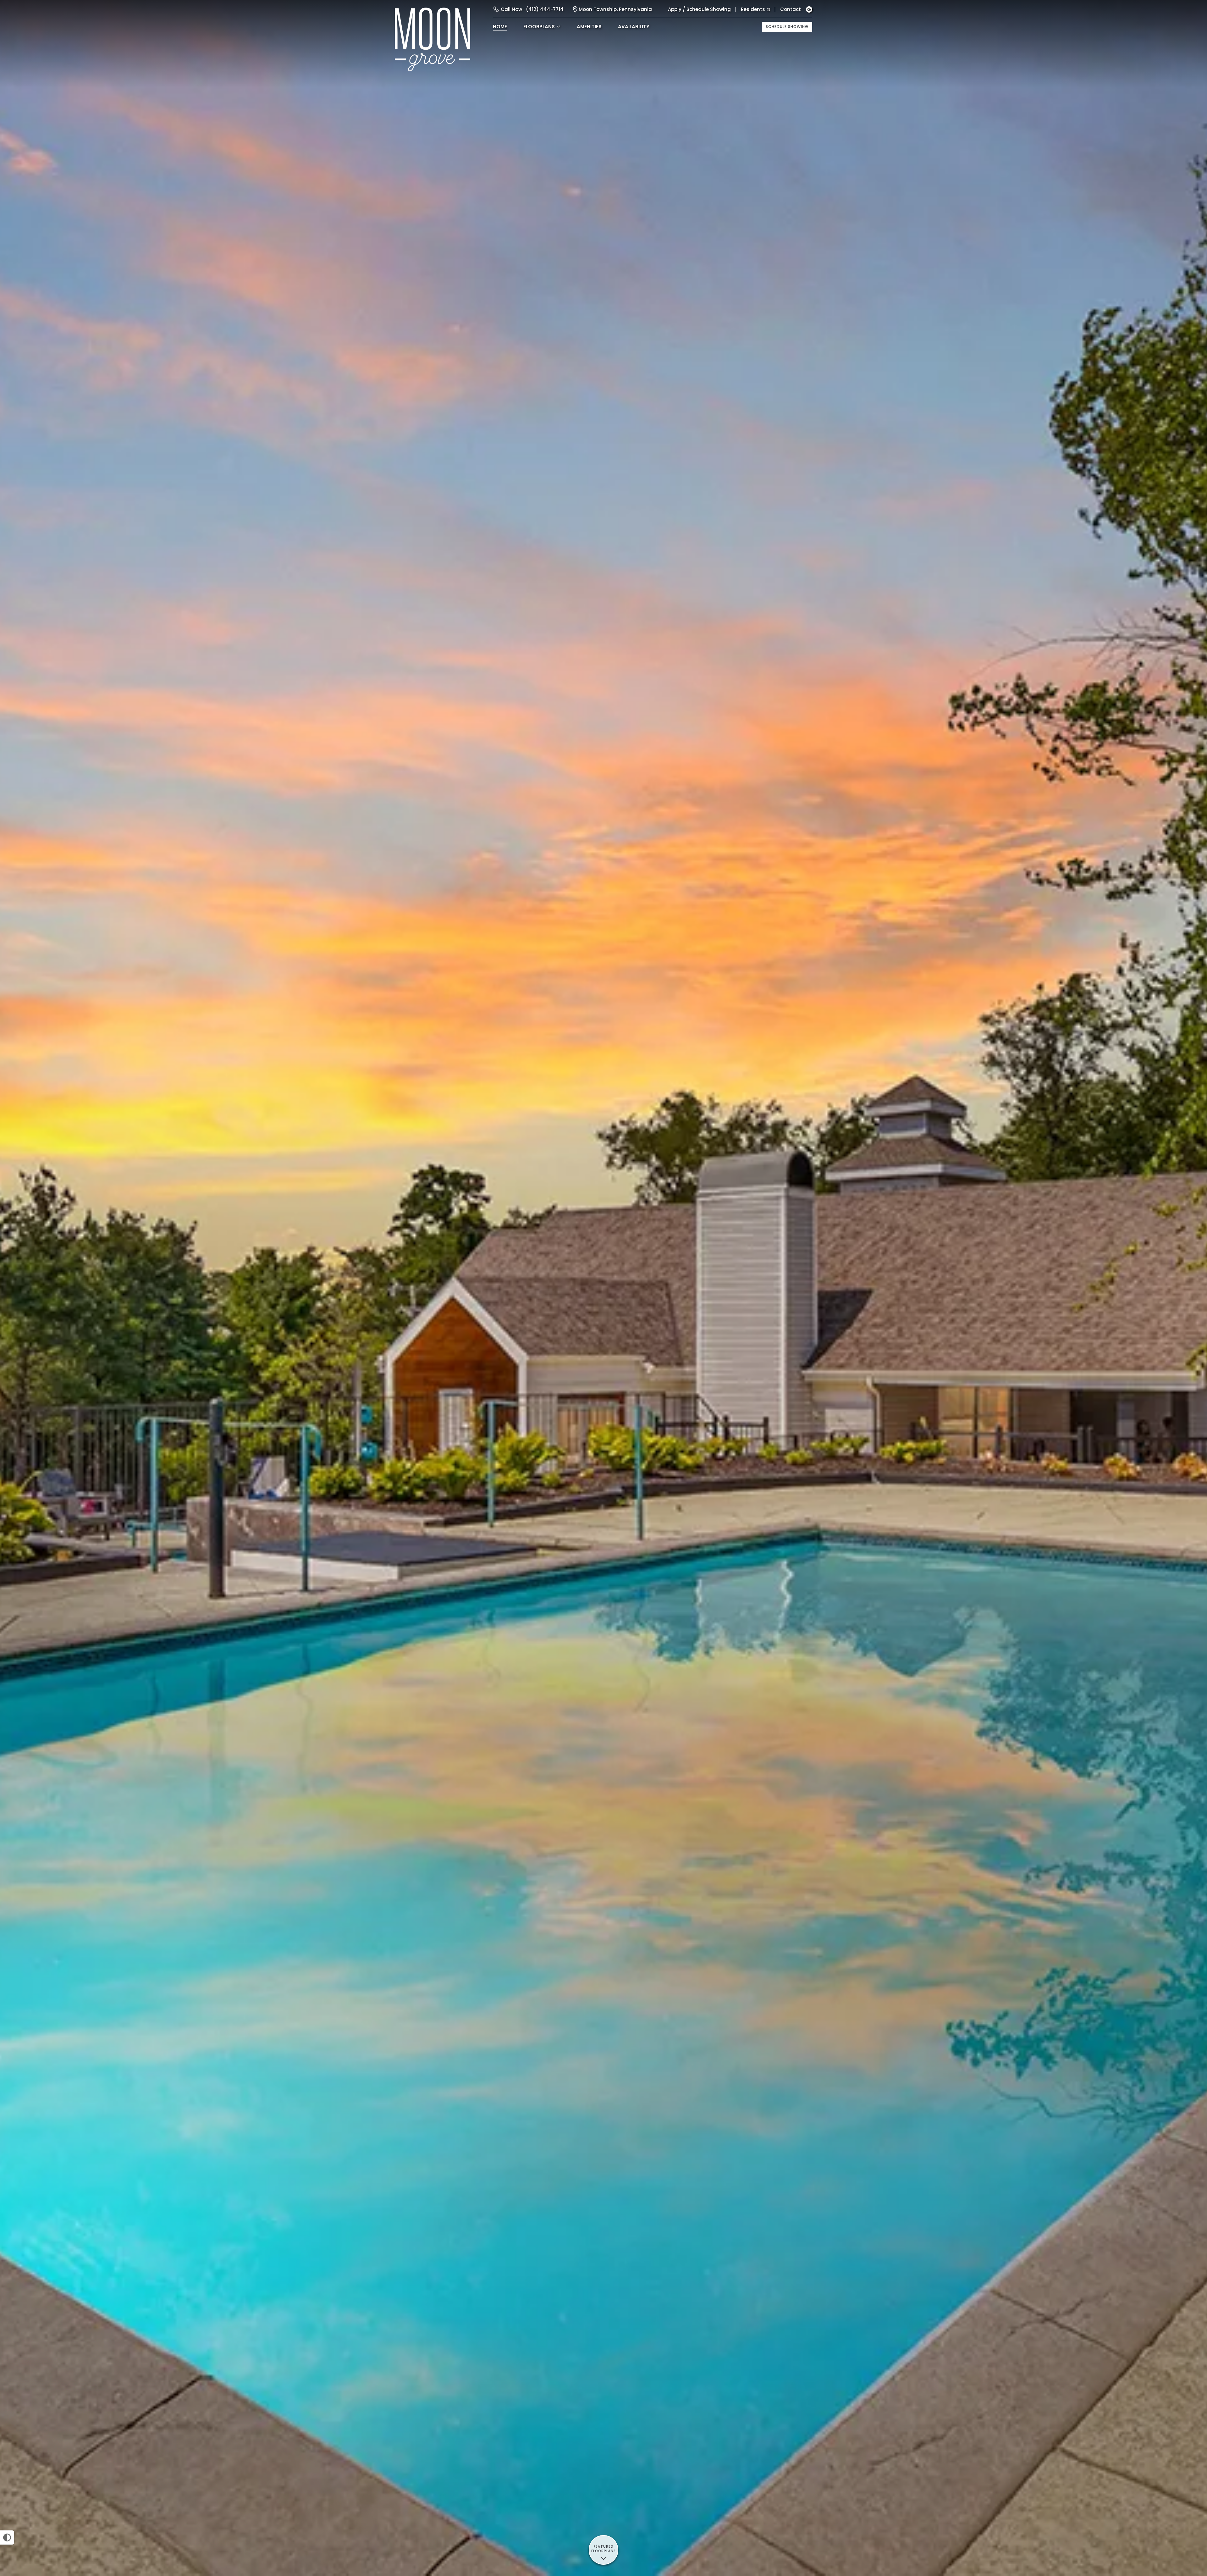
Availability (634, 27)
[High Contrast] (7, 2537)
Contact (791, 9)
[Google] (809, 9)
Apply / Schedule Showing (699, 9)
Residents (753, 9)
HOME (500, 27)
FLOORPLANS (539, 27)
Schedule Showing (787, 27)
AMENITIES (589, 27)
